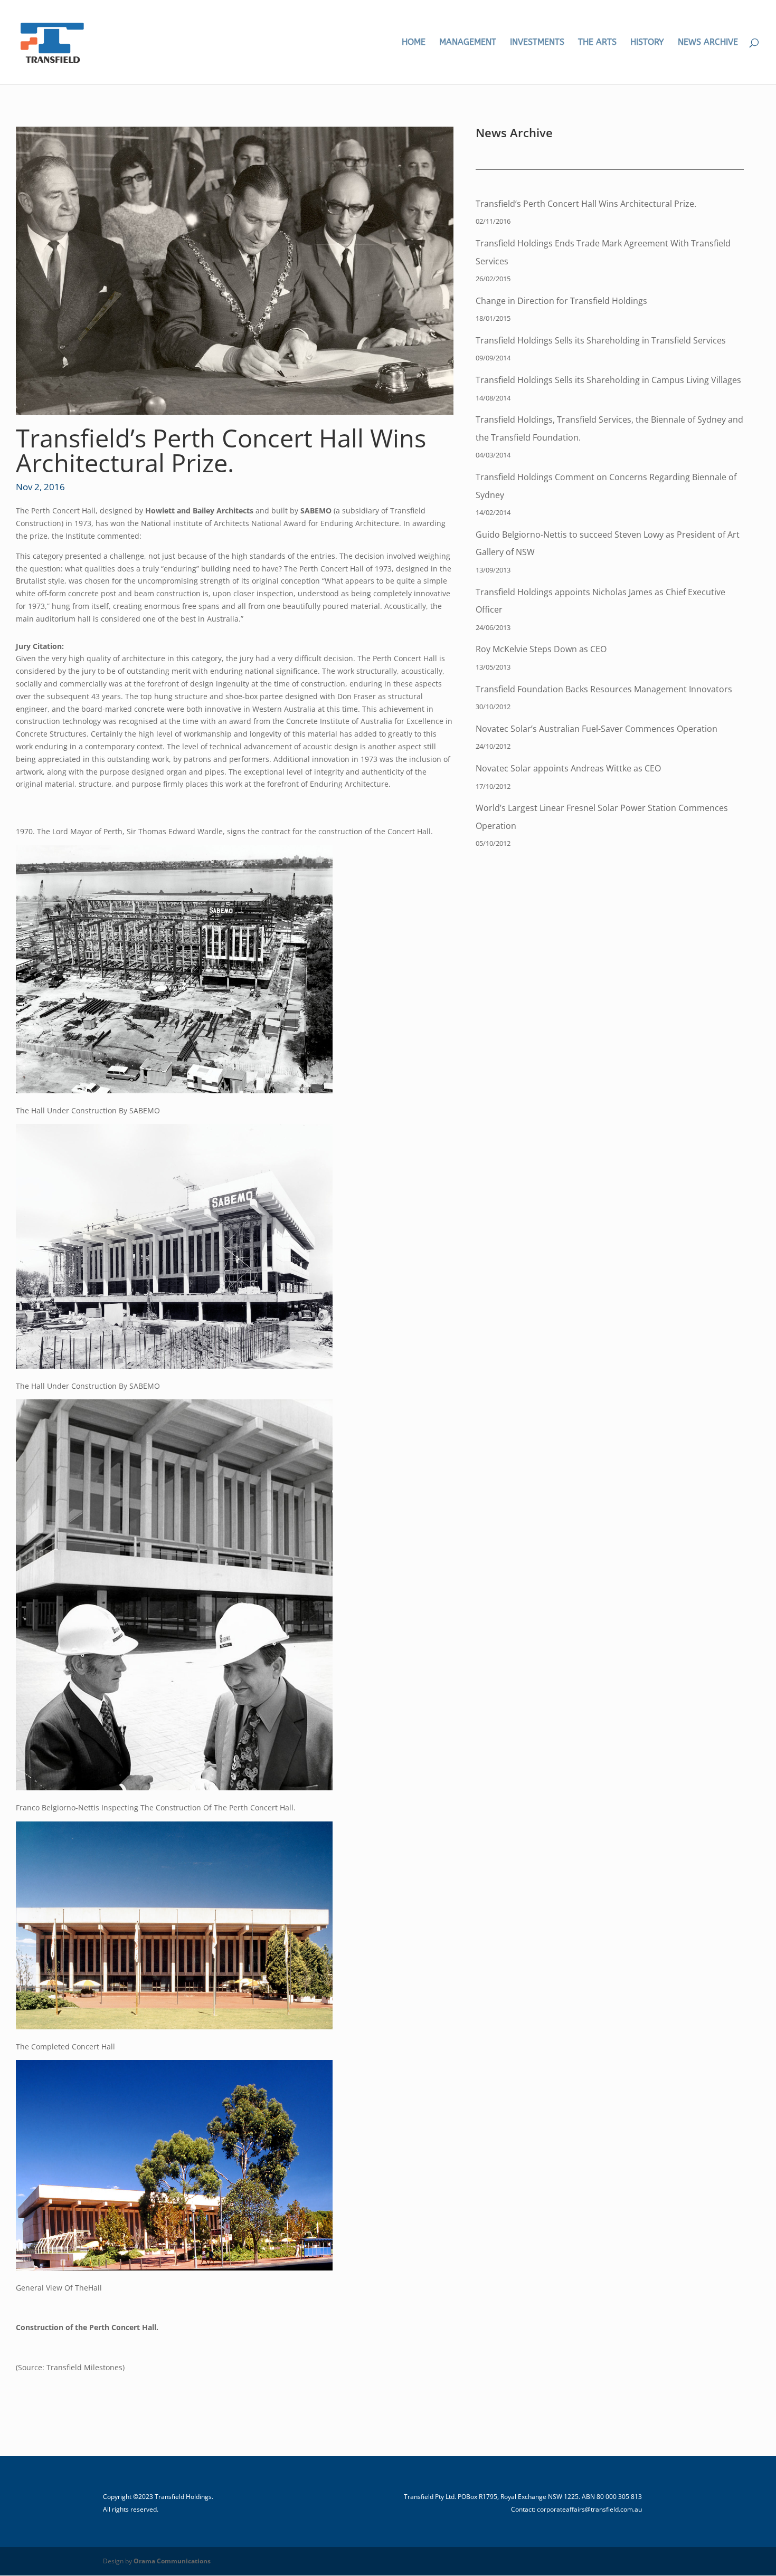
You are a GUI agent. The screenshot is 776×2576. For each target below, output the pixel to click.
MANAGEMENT (468, 43)
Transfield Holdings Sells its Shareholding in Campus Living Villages (608, 380)
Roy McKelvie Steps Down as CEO (541, 649)
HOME (414, 43)
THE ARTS (597, 43)
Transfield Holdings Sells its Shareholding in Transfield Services (601, 340)
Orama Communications (172, 2561)
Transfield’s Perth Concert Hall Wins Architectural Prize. (586, 204)
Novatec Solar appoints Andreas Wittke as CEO (568, 768)
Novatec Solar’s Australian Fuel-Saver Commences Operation (597, 729)
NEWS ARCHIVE (708, 43)
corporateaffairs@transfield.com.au (589, 2509)
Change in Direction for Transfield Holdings (561, 301)
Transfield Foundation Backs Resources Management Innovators (604, 689)
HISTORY (647, 43)
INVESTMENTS (537, 43)
